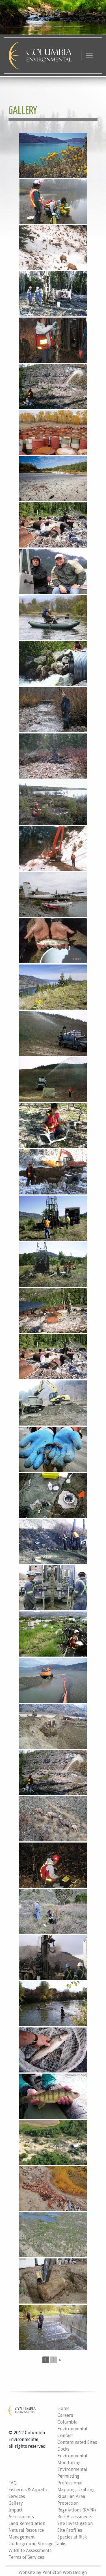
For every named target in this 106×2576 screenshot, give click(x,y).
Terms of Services (26, 2557)
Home (63, 2408)
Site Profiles (70, 2530)
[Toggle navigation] (89, 56)
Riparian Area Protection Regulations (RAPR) (77, 2503)
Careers (65, 2415)
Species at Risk (72, 2537)
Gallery (16, 2503)
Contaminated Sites (77, 2442)
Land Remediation (27, 2523)
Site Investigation (75, 2523)
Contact (65, 2436)
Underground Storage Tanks (37, 2544)
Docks (63, 2449)
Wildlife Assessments (30, 2550)
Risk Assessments (75, 2517)
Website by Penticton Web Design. (53, 2572)
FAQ (13, 2483)
